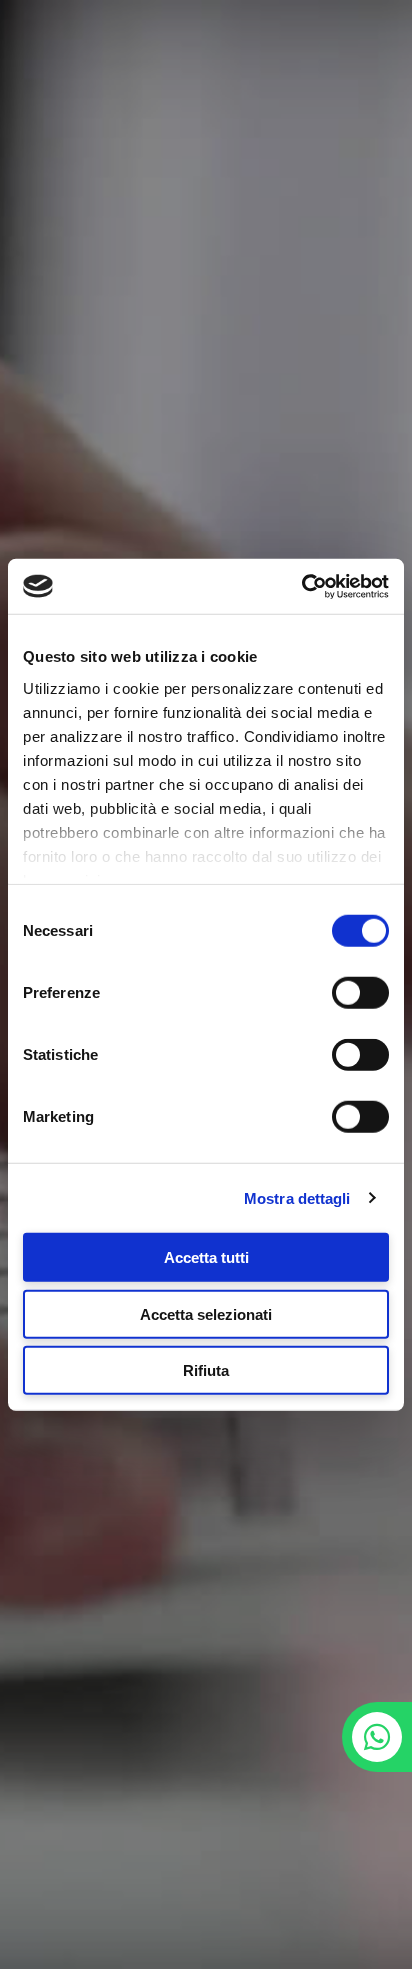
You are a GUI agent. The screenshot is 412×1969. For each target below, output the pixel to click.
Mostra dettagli (297, 1197)
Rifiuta (206, 1370)
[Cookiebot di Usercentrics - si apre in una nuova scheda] (301, 586)
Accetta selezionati (206, 1313)
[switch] (360, 993)
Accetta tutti (206, 1257)
